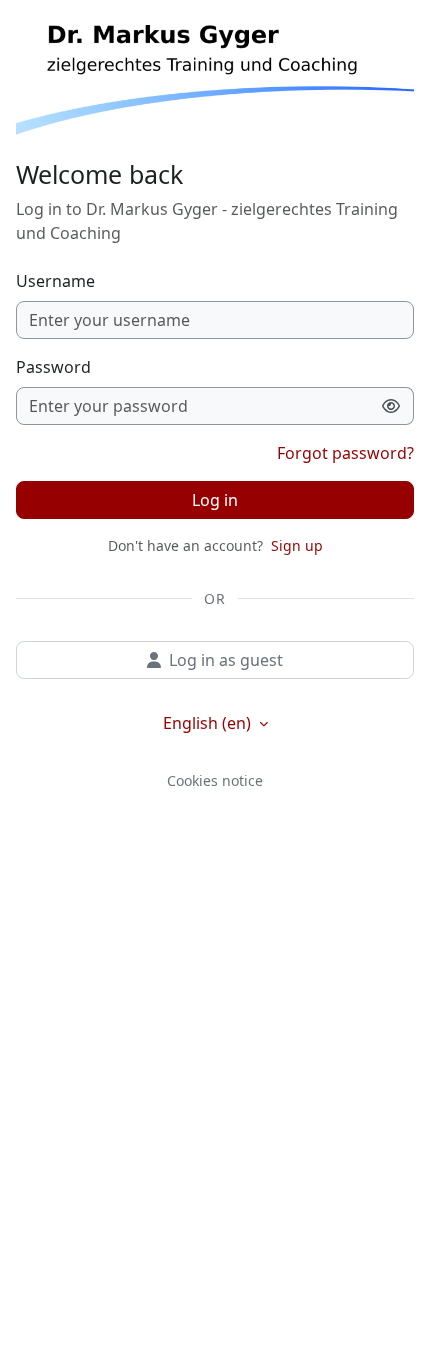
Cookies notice (215, 780)
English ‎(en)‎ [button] (209, 723)
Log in (215, 500)
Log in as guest (226, 660)
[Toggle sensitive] (391, 406)
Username (55, 281)
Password (53, 367)
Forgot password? (345, 453)
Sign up (297, 545)
